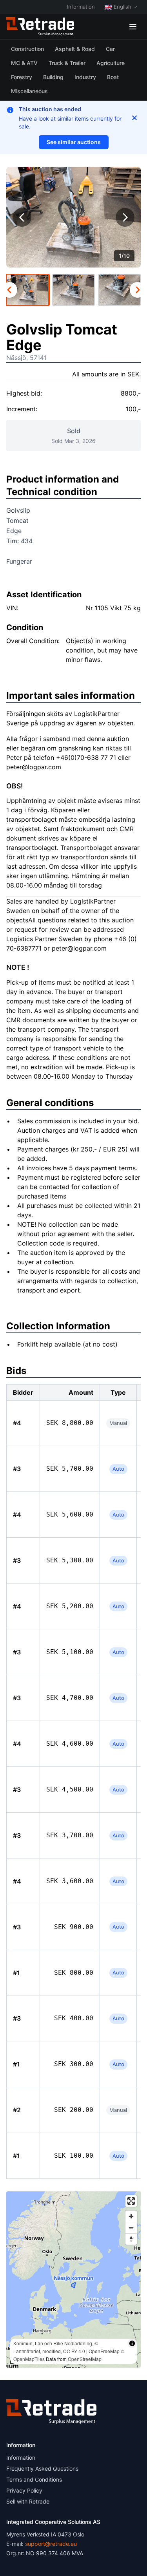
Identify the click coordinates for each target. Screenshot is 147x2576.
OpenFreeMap (104, 2351)
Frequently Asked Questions (42, 2468)
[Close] (134, 118)
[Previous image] (22, 217)
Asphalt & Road (75, 49)
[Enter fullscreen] (131, 2201)
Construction (27, 49)
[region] (73, 2280)
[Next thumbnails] (138, 290)
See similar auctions (74, 142)
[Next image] (125, 217)
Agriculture (111, 63)
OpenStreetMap (85, 2359)
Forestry (22, 77)
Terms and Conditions (34, 2479)
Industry (85, 77)
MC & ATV (24, 63)
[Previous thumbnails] (9, 290)
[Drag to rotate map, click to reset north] (131, 2239)
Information (81, 7)
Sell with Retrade (28, 2501)
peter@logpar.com (34, 767)
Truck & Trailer (67, 63)
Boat (113, 77)
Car (110, 49)
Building (53, 77)
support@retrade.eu (51, 2544)
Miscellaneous (29, 91)
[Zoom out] (131, 2228)
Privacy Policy (24, 2490)
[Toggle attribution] (132, 2343)
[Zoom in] (131, 2216)
